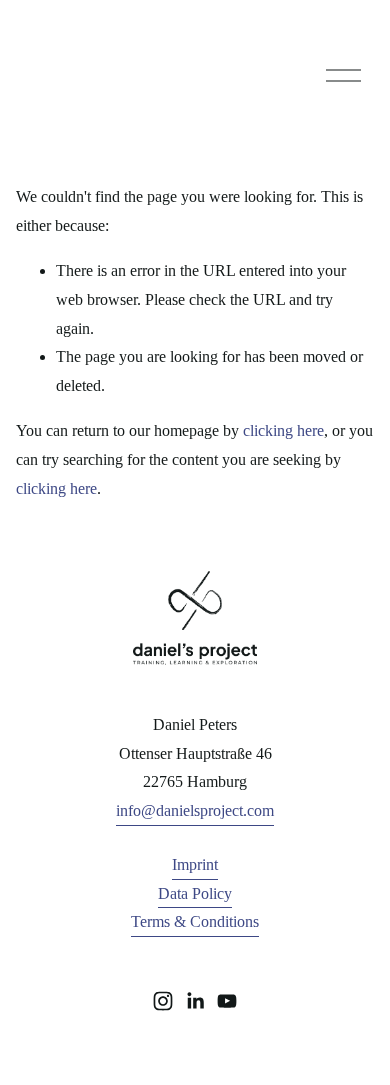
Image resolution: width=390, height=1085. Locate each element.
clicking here (283, 430)
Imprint (195, 864)
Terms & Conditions (195, 921)
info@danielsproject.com (195, 810)
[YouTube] (227, 1001)
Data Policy (195, 893)
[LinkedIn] (195, 1001)
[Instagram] (163, 1001)
